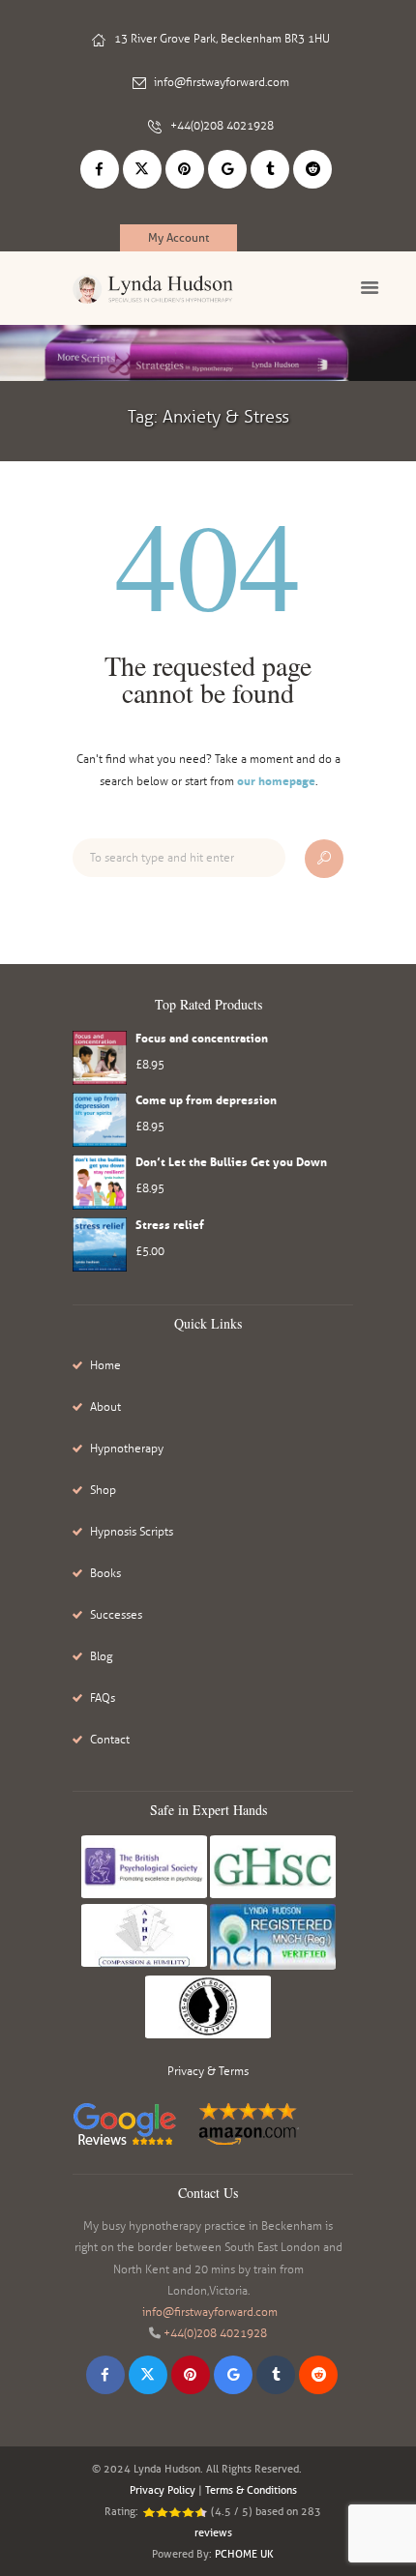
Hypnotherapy (127, 1449)
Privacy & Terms (208, 2071)
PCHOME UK (244, 2554)
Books (105, 1573)
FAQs (103, 1698)
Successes (116, 1615)
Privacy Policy (163, 2490)
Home (105, 1365)
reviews (213, 2532)
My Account (178, 237)
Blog (101, 1656)
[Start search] (324, 859)
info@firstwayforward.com (222, 82)
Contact (110, 1740)
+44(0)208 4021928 (222, 126)
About (105, 1407)
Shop (103, 1490)
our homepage (276, 781)
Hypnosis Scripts (132, 1532)
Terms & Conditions (251, 2490)
